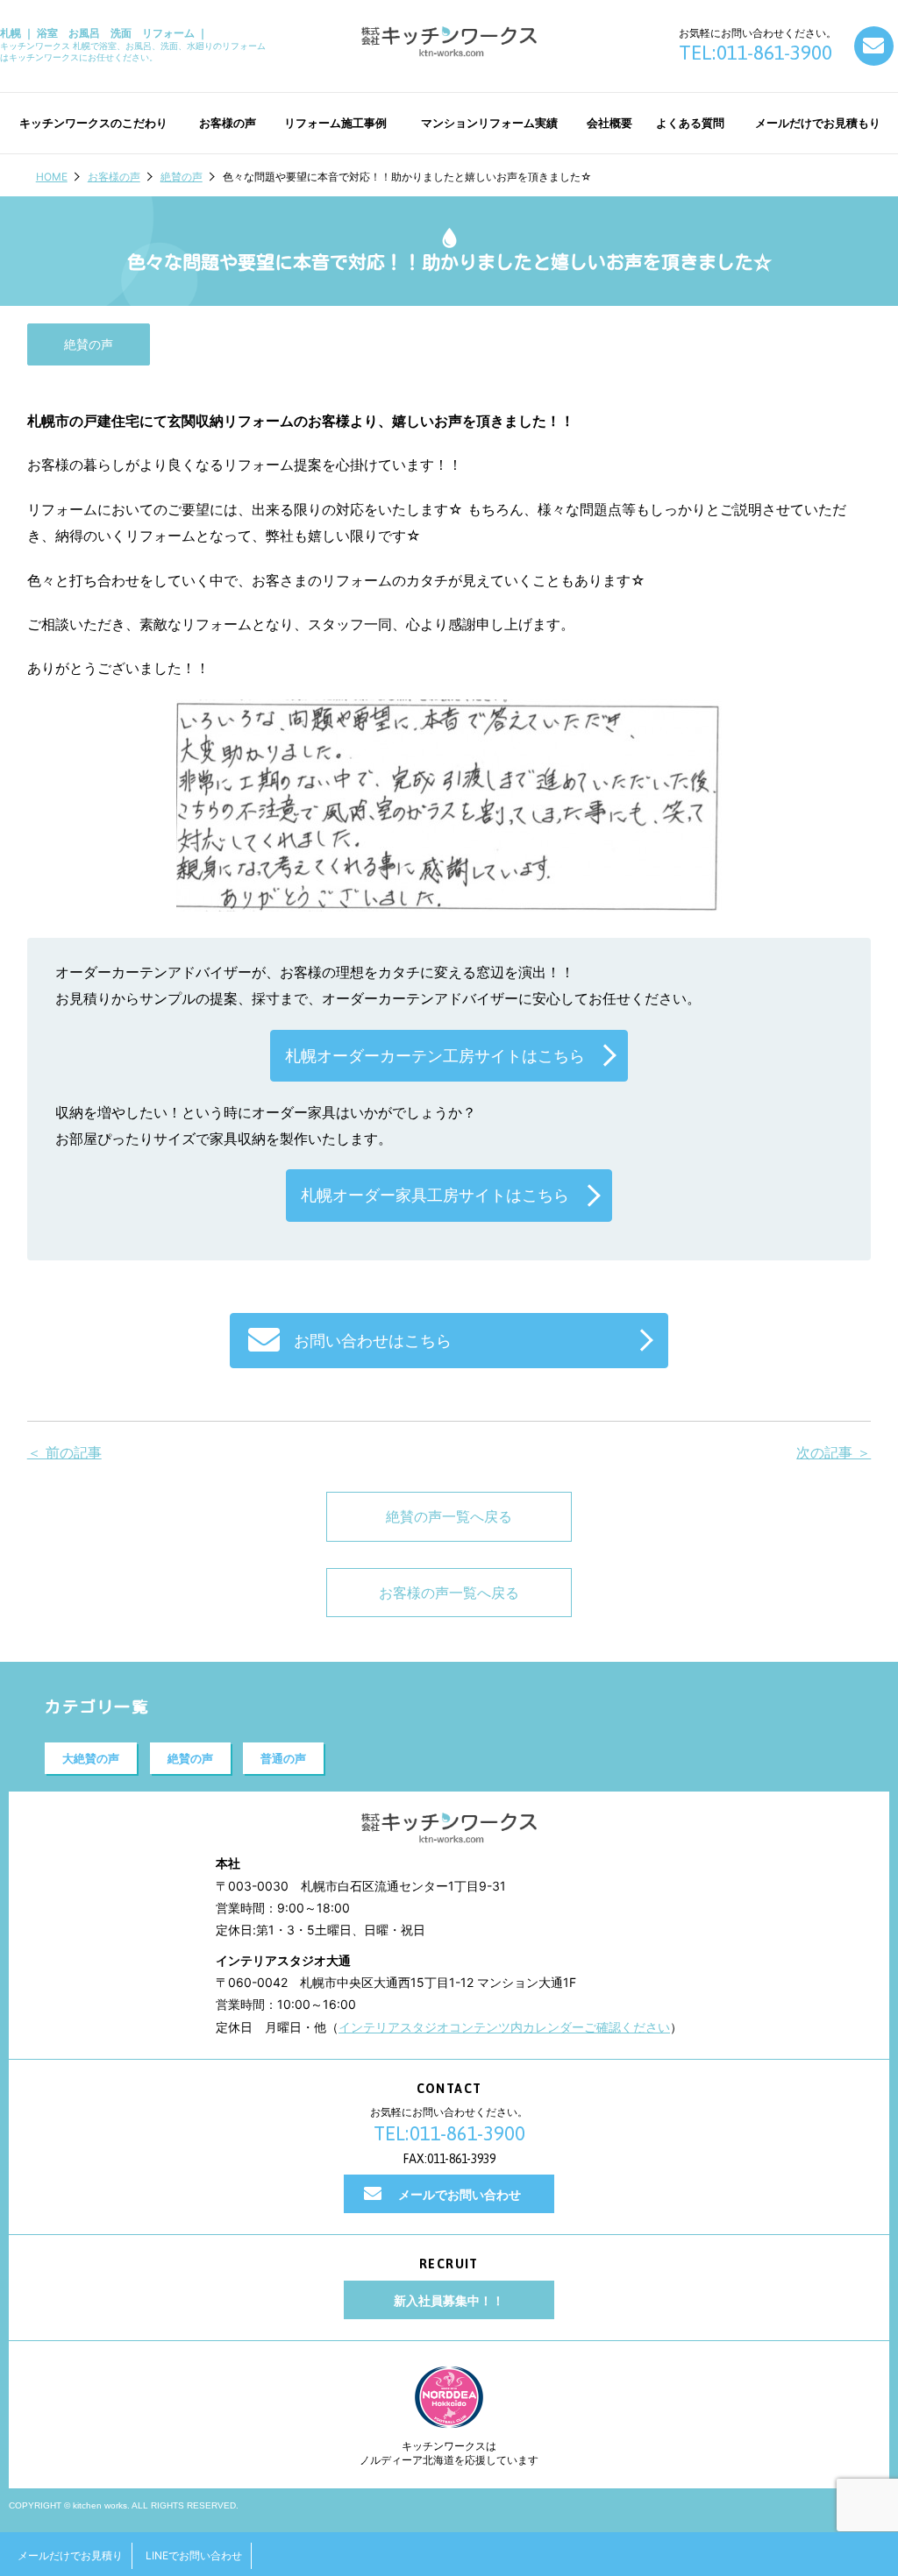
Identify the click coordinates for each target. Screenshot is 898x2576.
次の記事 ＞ (834, 1452)
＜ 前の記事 (64, 1452)
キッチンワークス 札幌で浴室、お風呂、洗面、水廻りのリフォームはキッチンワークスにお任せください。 (133, 44)
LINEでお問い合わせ (194, 2555)
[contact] (874, 46)
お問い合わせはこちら (373, 1341)
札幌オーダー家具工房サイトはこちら (435, 1195)
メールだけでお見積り (70, 2555)
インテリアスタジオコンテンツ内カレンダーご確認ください (504, 2027)
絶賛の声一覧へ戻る (449, 1516)
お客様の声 (114, 177)
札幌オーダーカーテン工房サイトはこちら (435, 1056)
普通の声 (283, 1758)
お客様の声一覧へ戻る (449, 1593)
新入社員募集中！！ (449, 2300)
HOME (52, 177)
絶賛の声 (182, 177)
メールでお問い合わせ (460, 2194)
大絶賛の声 (91, 1758)
